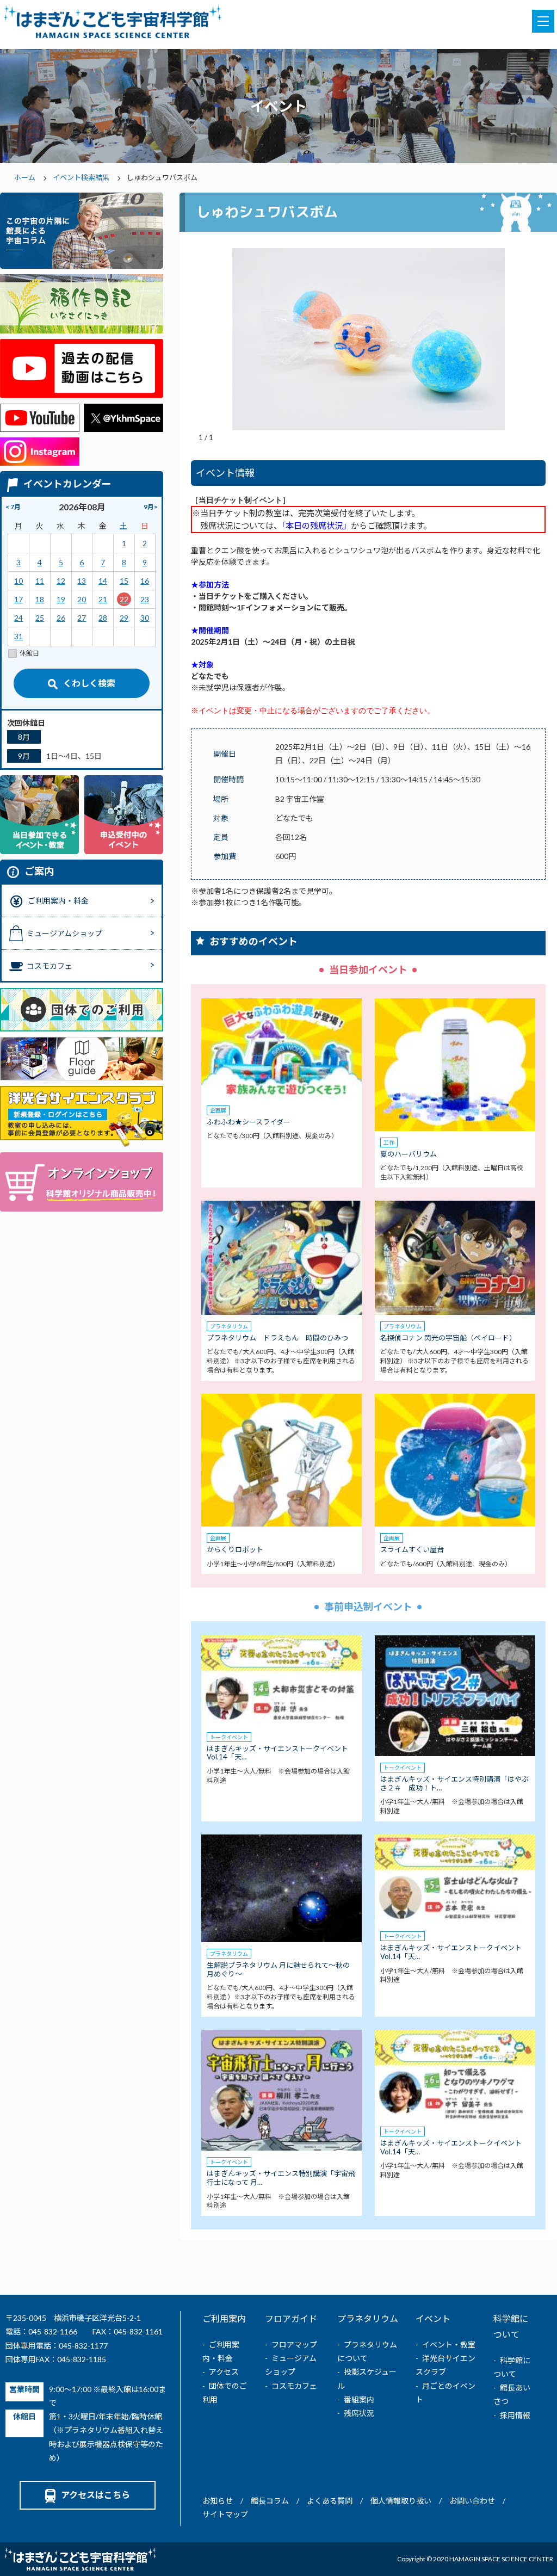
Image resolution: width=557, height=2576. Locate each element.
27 (82, 618)
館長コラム (270, 2501)
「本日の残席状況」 (316, 526)
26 (61, 618)
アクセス (224, 2372)
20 (82, 599)
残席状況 (359, 2413)
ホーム (25, 177)
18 (40, 599)
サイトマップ (225, 2514)
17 (18, 599)
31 (18, 636)
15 (124, 581)
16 (145, 581)
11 (40, 581)
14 (103, 581)
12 (61, 581)
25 (40, 618)
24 (18, 618)
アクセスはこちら (95, 2495)
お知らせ (218, 2501)
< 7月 (13, 507)
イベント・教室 (449, 2345)
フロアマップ (294, 2345)
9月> (151, 507)
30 (145, 618)
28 (103, 618)
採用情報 (515, 2415)
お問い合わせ (472, 2501)
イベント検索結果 (81, 177)
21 (103, 599)
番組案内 (359, 2399)
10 (18, 581)
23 (145, 599)
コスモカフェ (294, 2386)
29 (124, 618)
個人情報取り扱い (401, 2501)
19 (61, 599)
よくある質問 (330, 2501)
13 (82, 581)
